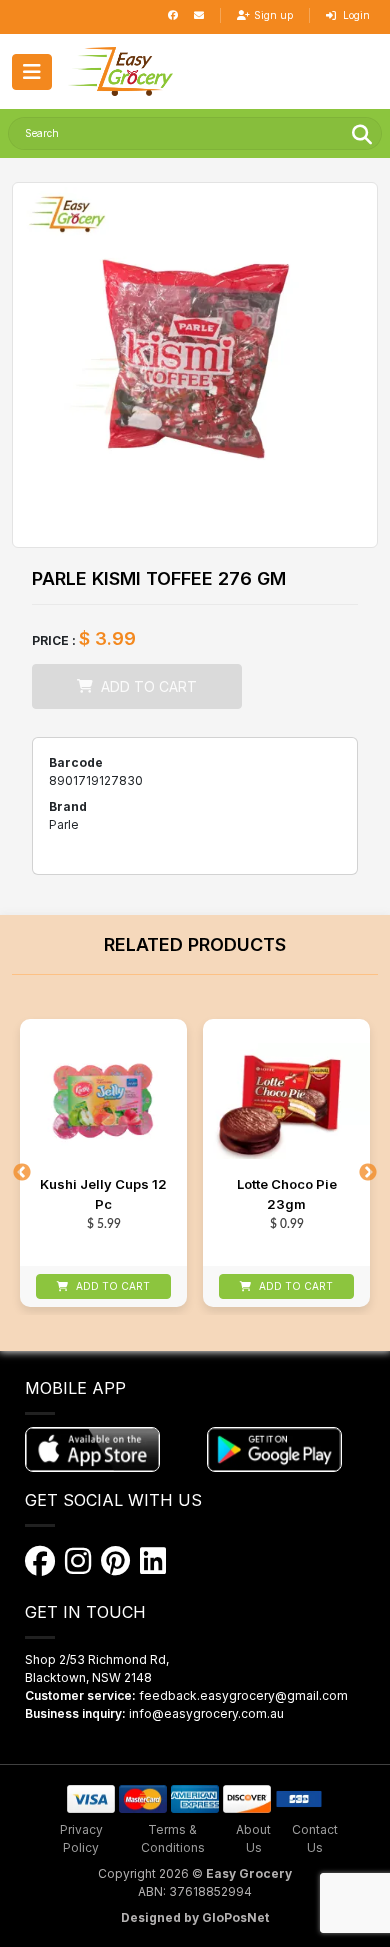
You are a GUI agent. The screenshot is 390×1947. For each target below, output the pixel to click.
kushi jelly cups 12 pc (103, 1194)
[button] (120, 71)
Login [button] (355, 15)
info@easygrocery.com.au (206, 1713)
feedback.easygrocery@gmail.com (243, 1695)
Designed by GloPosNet (195, 1917)
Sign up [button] (273, 15)
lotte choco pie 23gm (287, 1194)
